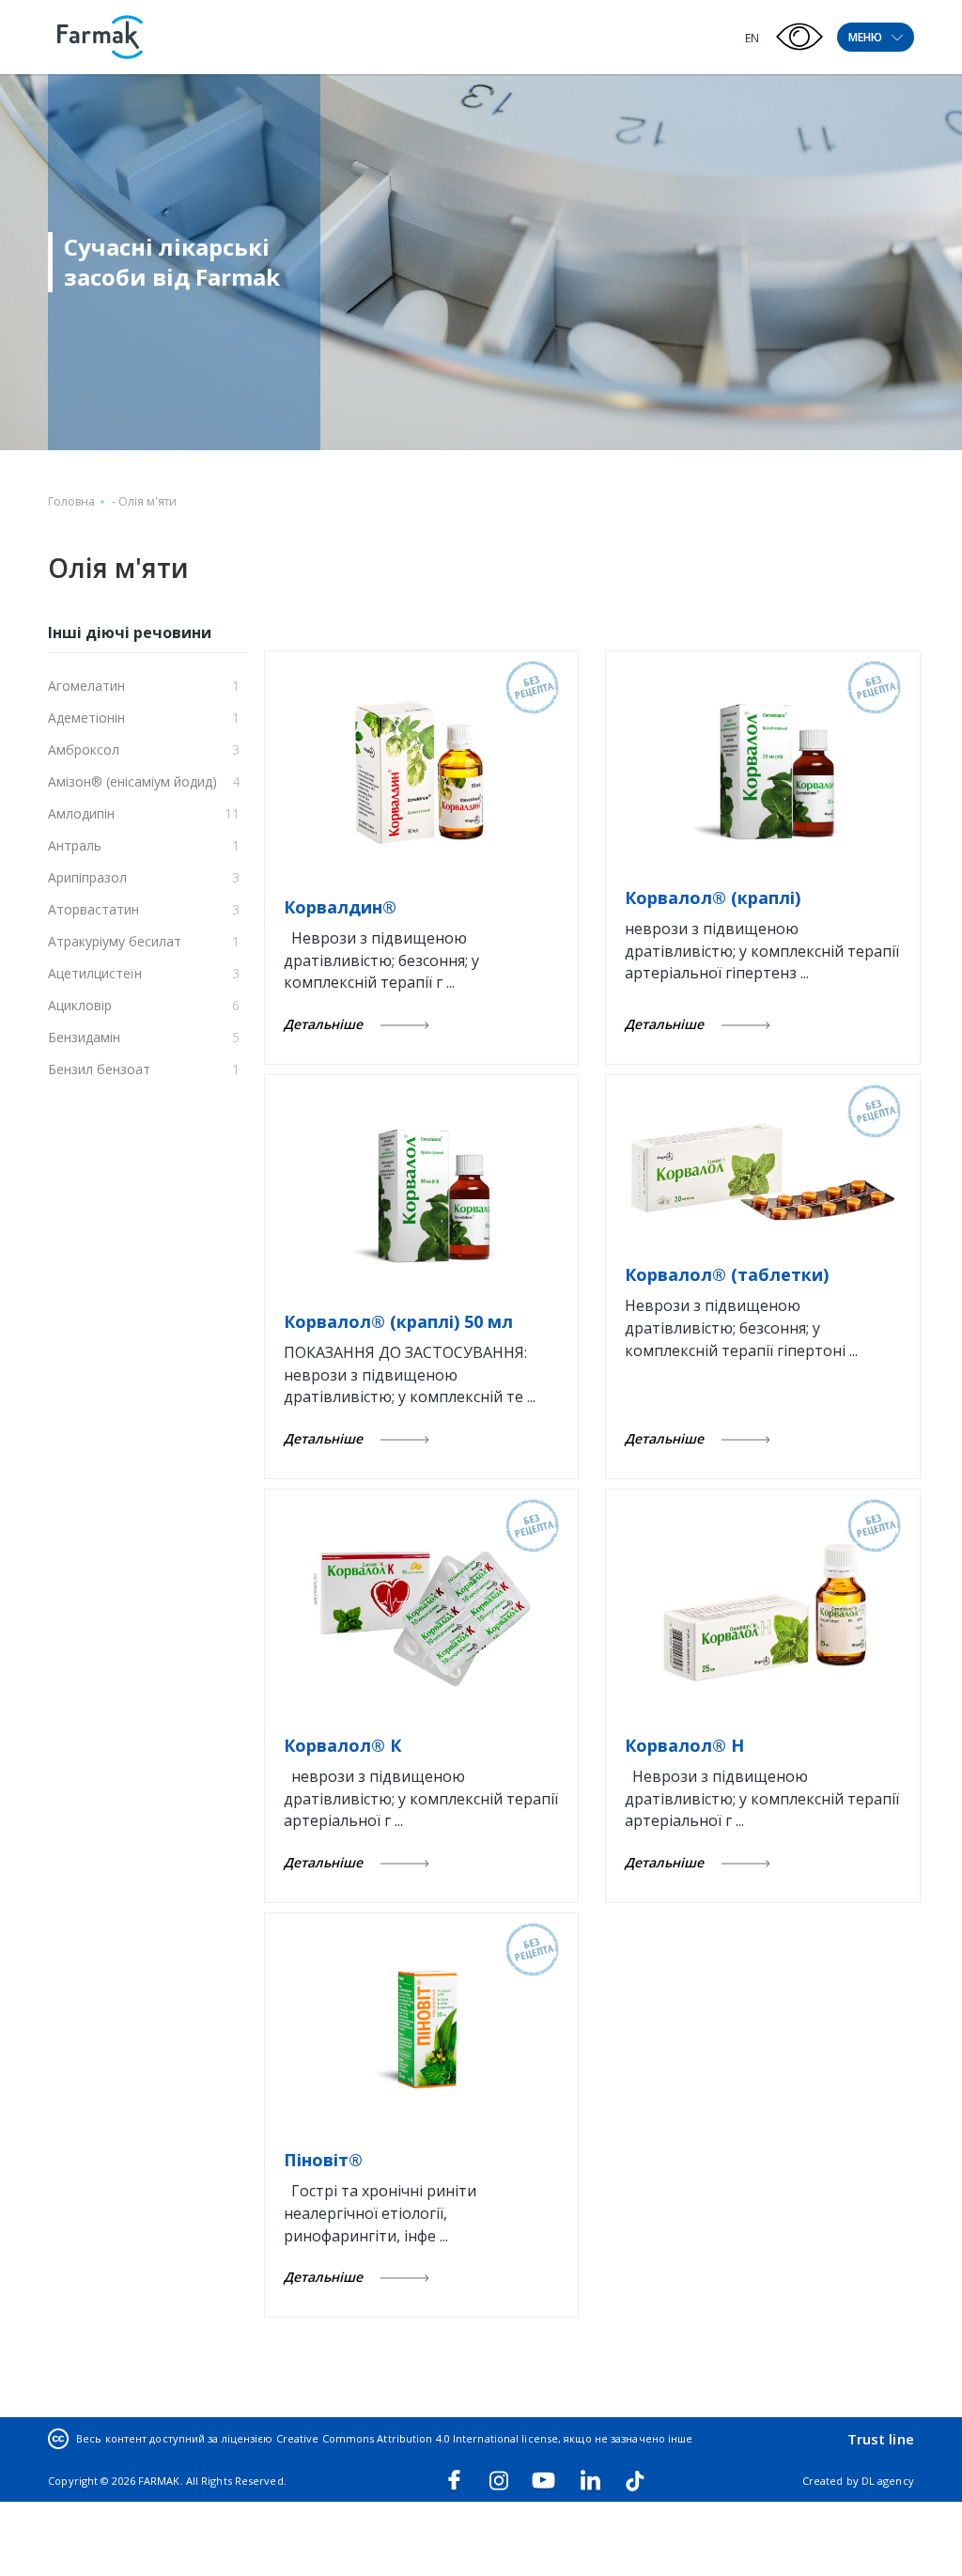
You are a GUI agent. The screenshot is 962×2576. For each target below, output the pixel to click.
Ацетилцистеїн (95, 973)
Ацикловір (80, 1005)
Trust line (881, 2439)
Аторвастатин (93, 909)
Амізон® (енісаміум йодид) (132, 781)
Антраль (75, 845)
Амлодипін (81, 813)
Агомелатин (86, 686)
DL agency (888, 2481)
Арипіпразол (87, 877)
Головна (71, 501)
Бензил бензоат (99, 1069)
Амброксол (84, 749)
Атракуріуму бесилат (115, 941)
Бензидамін (84, 1037)
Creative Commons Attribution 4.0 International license (417, 2438)
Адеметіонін (86, 718)
